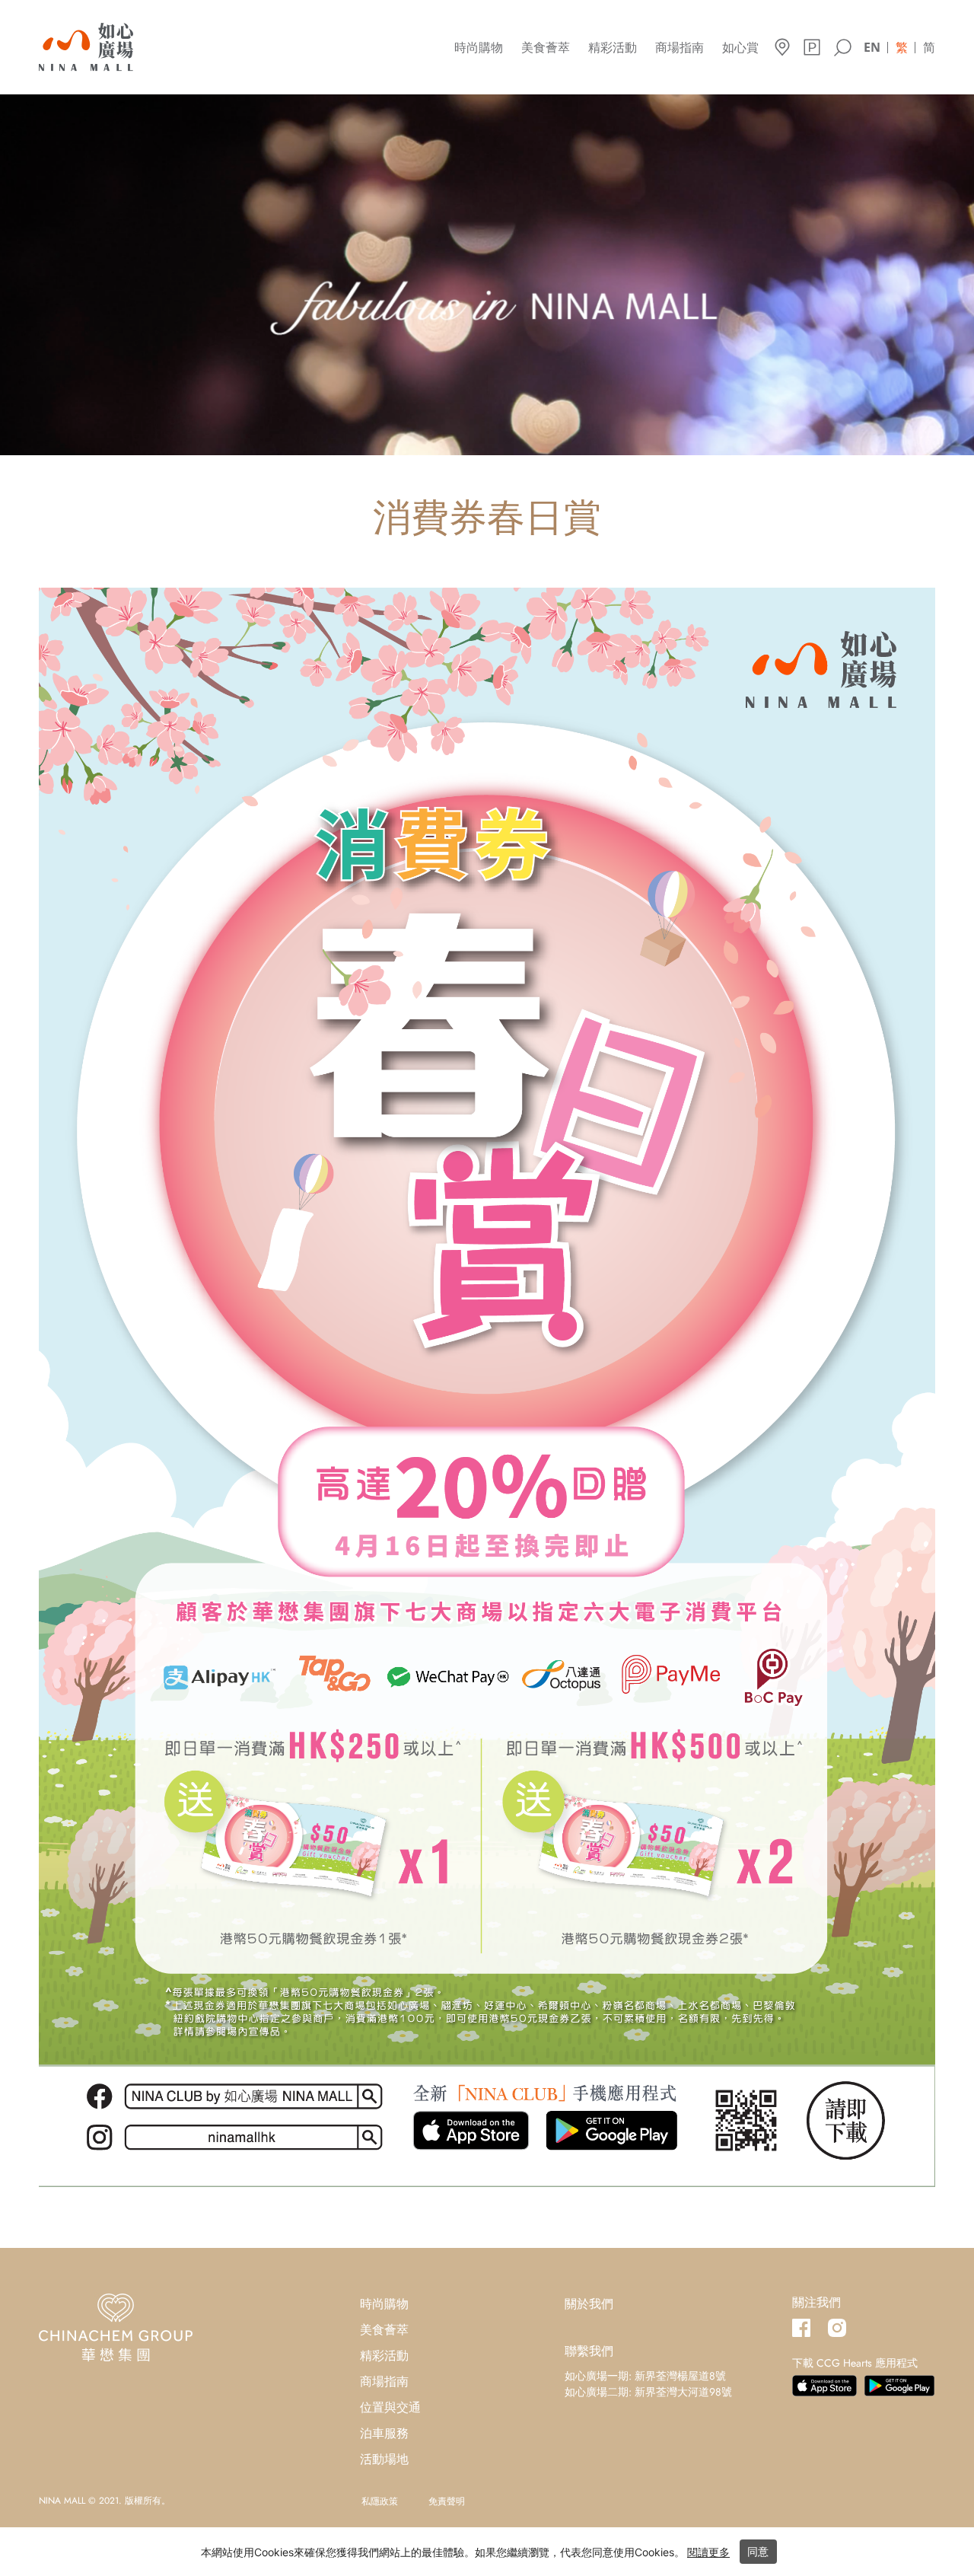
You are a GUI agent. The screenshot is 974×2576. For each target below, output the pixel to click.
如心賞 (740, 48)
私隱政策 (380, 2501)
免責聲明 (447, 2501)
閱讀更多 (708, 2552)
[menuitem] (872, 46)
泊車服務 (384, 2433)
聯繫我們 (589, 2351)
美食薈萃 (546, 48)
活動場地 (384, 2459)
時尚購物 (479, 48)
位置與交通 (390, 2407)
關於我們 (589, 2304)
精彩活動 (613, 48)
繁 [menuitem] (902, 47)
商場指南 (680, 48)
